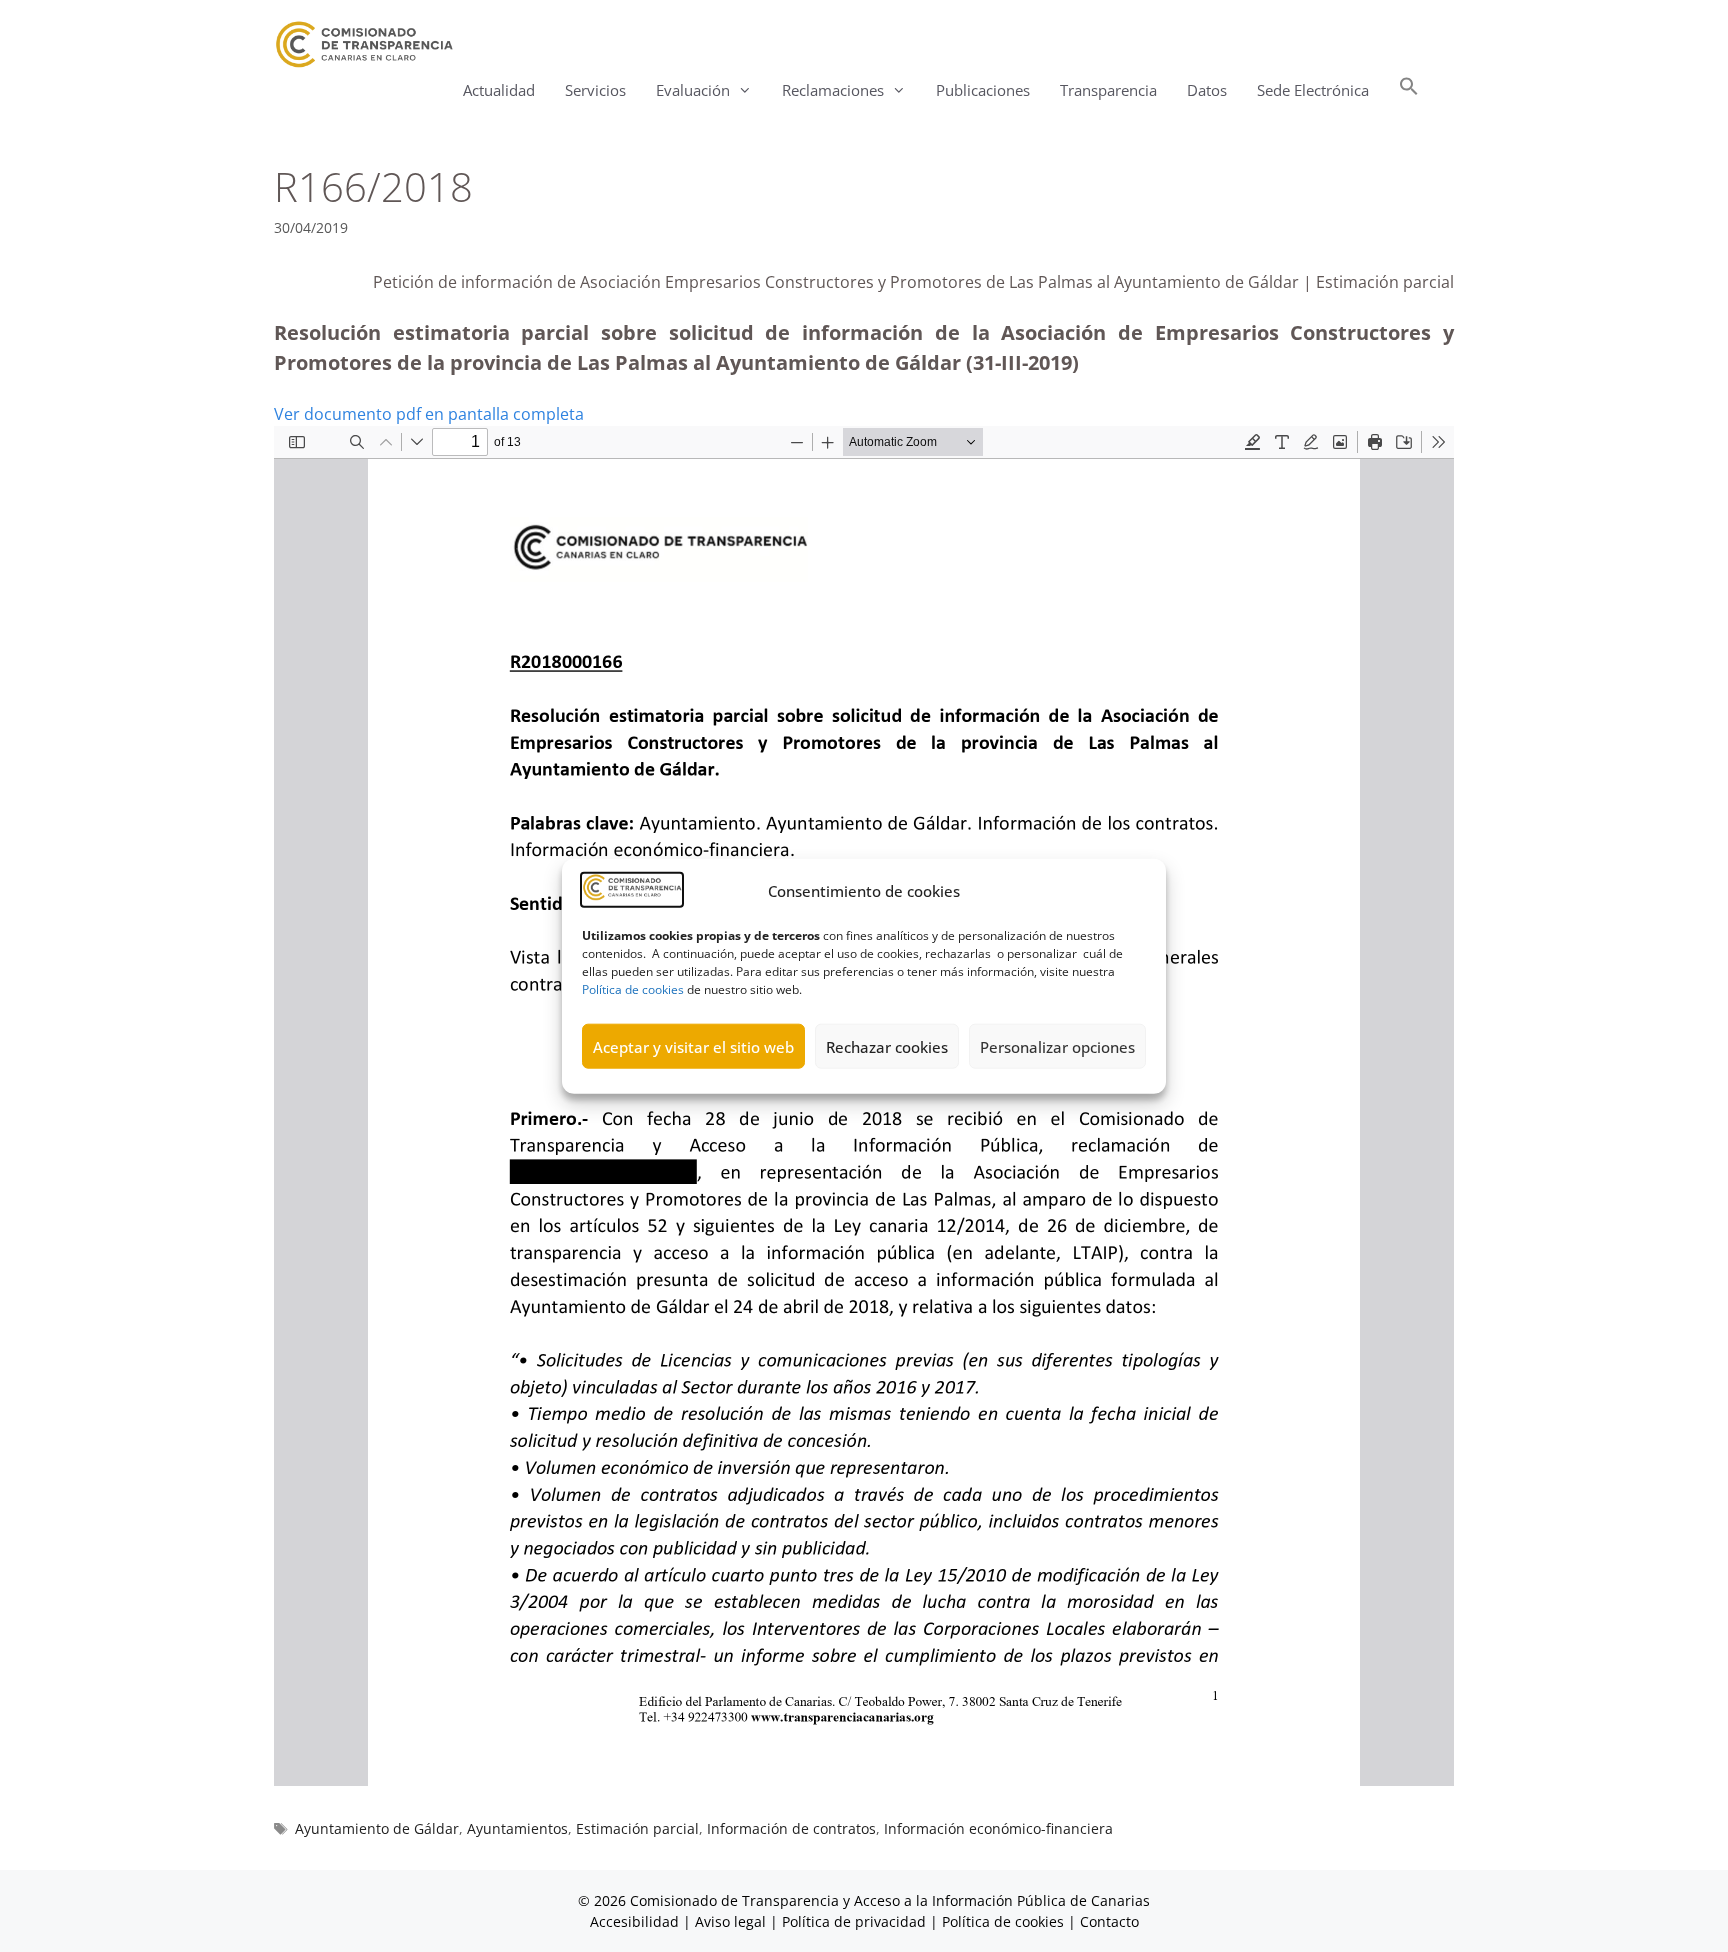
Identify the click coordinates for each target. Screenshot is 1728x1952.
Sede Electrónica (1313, 90)
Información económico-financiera (998, 1828)
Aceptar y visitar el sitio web (693, 1046)
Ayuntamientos (517, 1828)
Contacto (1109, 1921)
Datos (1207, 90)
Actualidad (499, 90)
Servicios (595, 90)
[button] (1409, 90)
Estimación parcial (637, 1828)
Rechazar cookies (887, 1046)
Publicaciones (983, 90)
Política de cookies (633, 988)
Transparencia (1108, 90)
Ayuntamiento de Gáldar (377, 1828)
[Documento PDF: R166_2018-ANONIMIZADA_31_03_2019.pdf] (864, 1106)
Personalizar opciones (1057, 1046)
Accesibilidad (636, 1921)
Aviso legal (730, 1921)
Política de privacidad (854, 1921)
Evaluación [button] (693, 90)
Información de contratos (791, 1828)
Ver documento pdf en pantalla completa (429, 414)
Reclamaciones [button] (833, 90)
